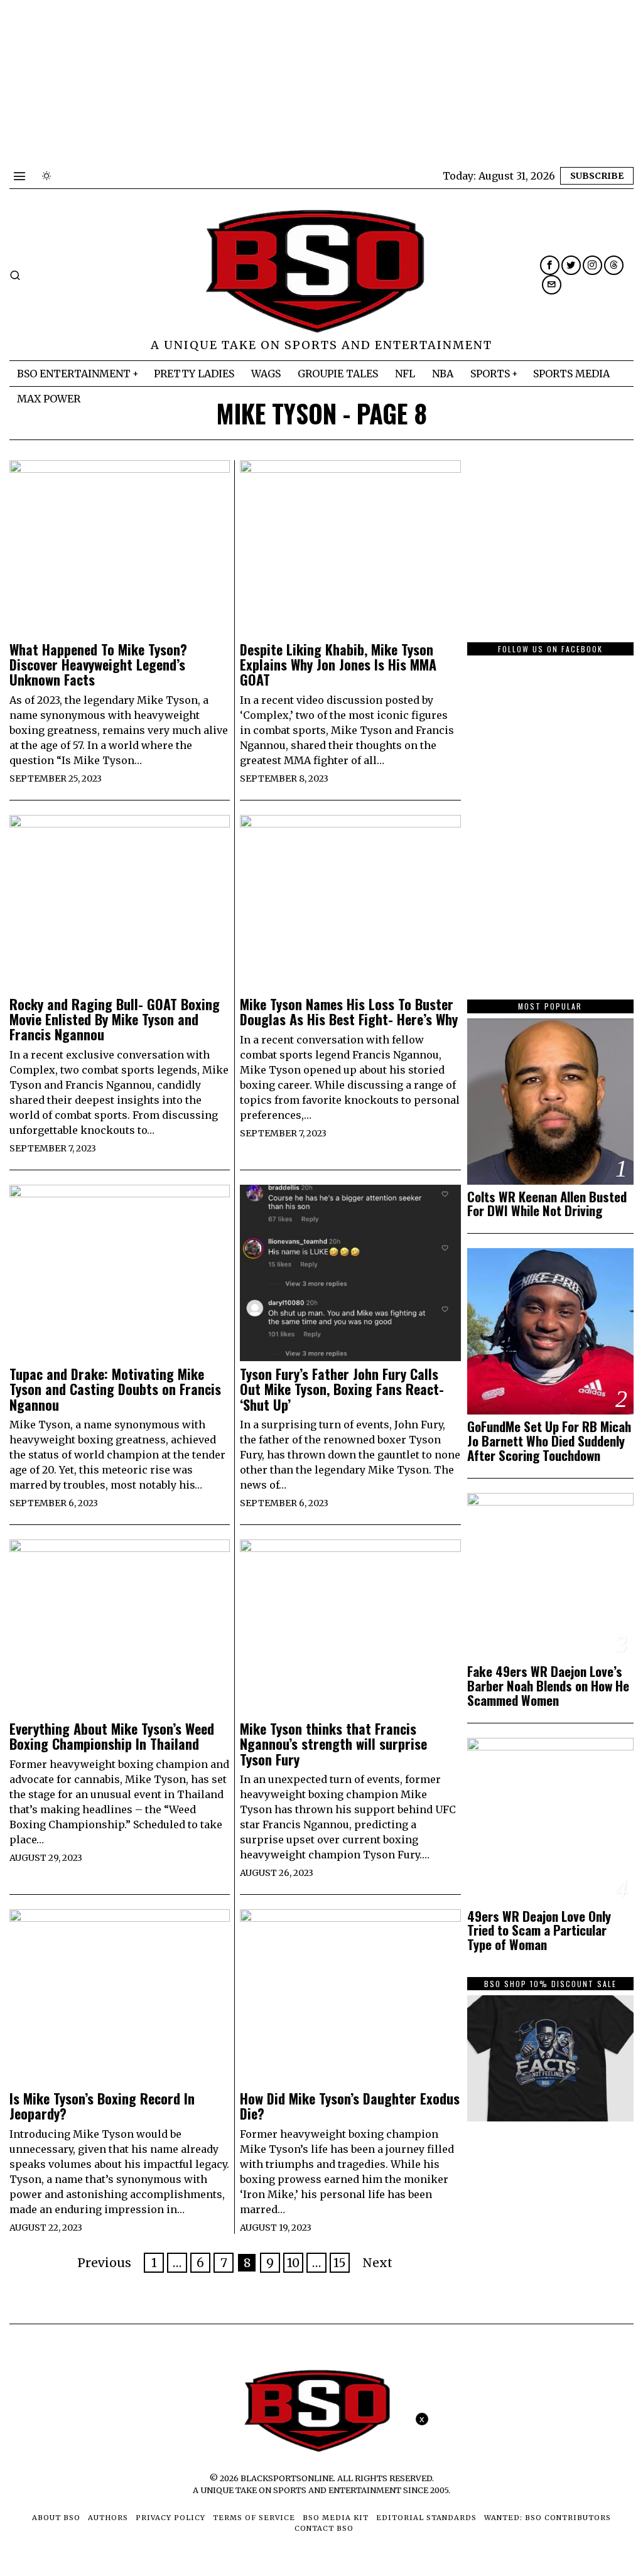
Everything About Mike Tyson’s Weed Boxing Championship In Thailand (112, 1736)
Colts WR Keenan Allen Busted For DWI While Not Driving (547, 1204)
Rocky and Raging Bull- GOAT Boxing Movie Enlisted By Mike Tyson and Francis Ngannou (115, 1019)
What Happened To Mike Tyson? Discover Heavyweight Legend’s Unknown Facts (98, 665)
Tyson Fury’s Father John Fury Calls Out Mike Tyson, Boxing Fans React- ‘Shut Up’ (342, 1389)
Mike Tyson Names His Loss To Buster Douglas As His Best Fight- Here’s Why (349, 1011)
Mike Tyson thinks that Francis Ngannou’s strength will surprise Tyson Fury (333, 1744)
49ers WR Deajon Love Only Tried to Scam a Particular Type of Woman (539, 1931)
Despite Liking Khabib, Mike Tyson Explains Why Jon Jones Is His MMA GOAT (338, 665)
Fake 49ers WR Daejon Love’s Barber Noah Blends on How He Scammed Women (548, 1686)
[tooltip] (550, 265)
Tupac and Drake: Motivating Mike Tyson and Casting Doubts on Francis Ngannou (115, 1389)
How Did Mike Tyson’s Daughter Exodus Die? (350, 2106)
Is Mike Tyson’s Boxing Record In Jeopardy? (102, 2106)
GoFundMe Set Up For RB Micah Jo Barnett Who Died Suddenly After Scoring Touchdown (549, 1441)
